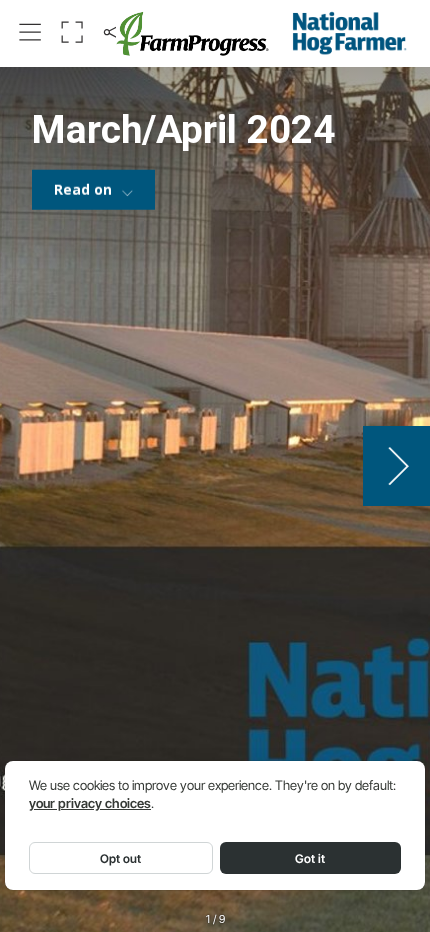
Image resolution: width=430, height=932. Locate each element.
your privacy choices (90, 803)
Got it (310, 858)
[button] (30, 33)
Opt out (120, 858)
